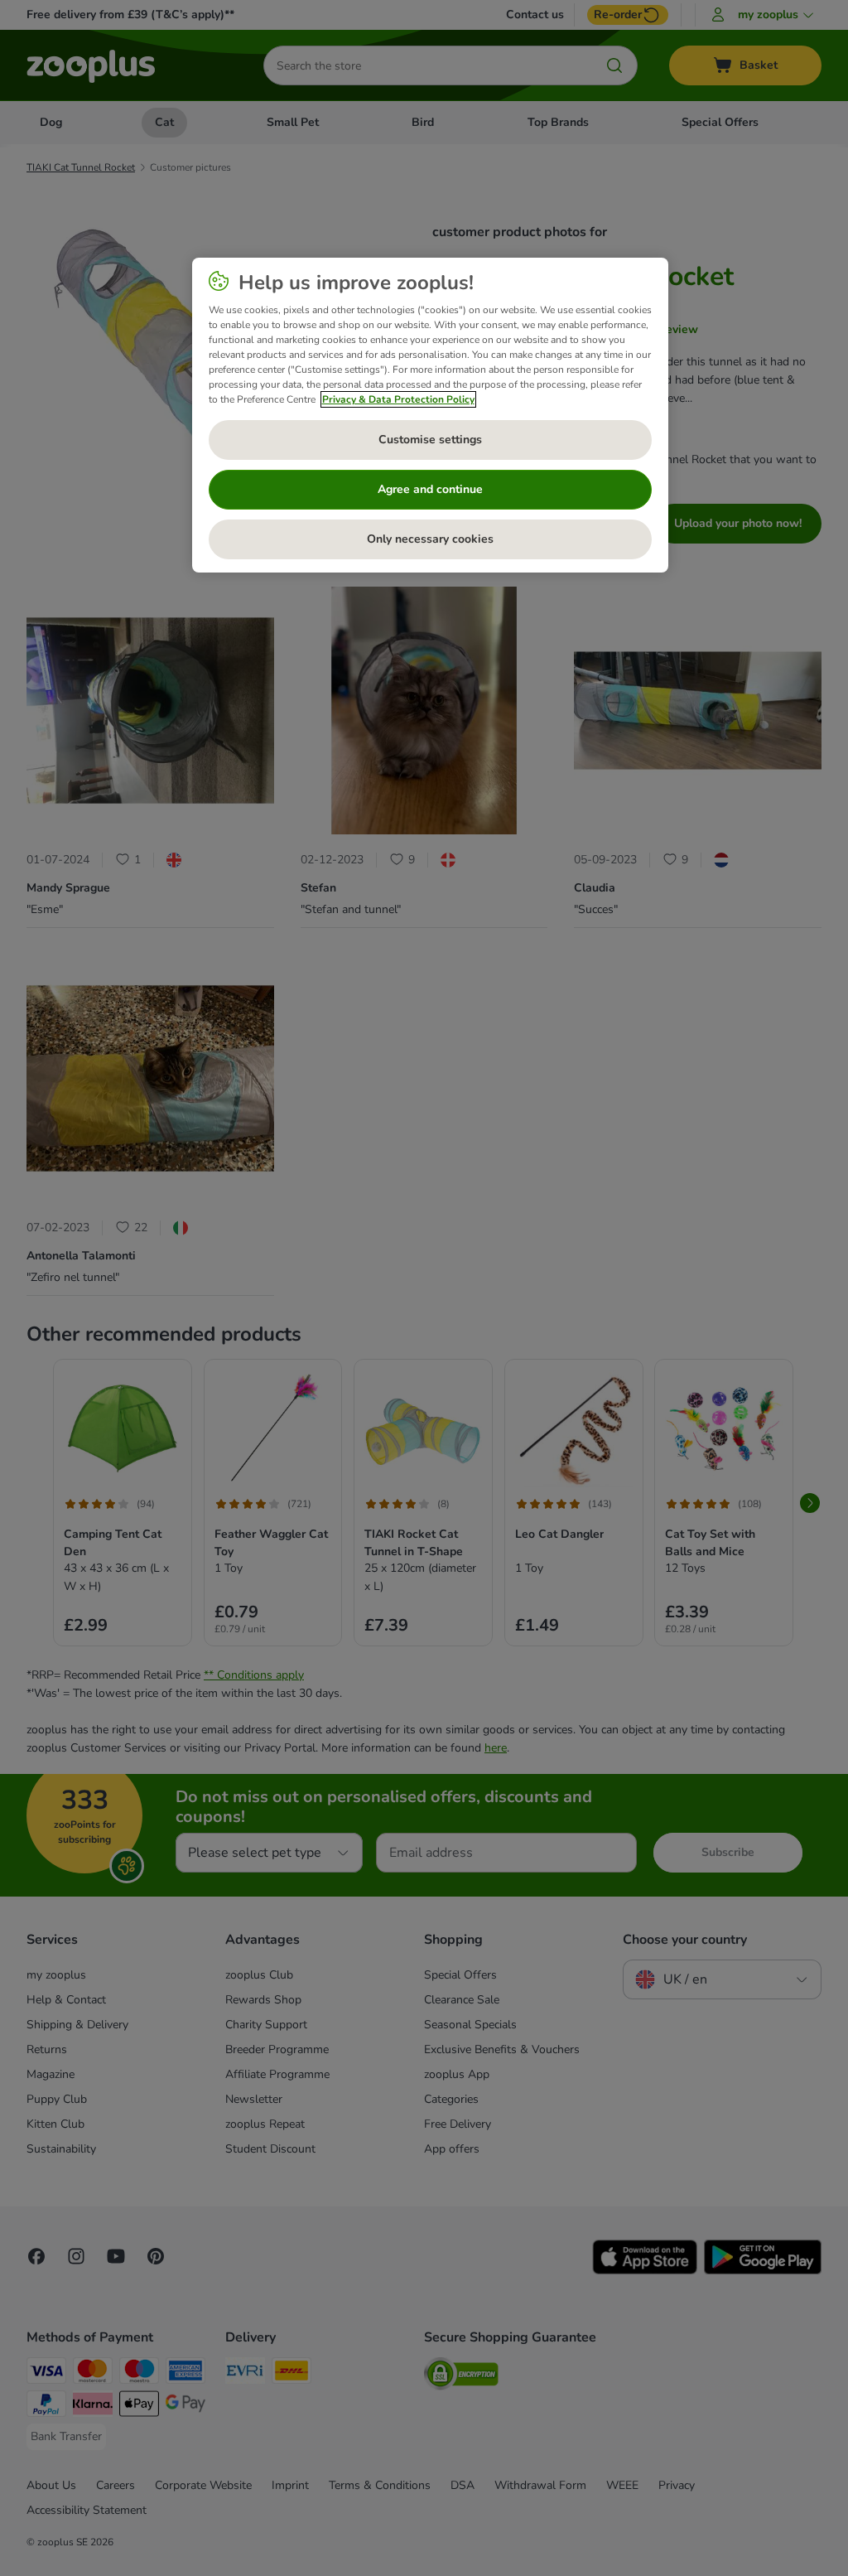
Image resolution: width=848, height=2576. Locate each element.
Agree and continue (430, 489)
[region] (430, 415)
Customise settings (430, 440)
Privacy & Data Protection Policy (398, 399)
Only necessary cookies (430, 539)
